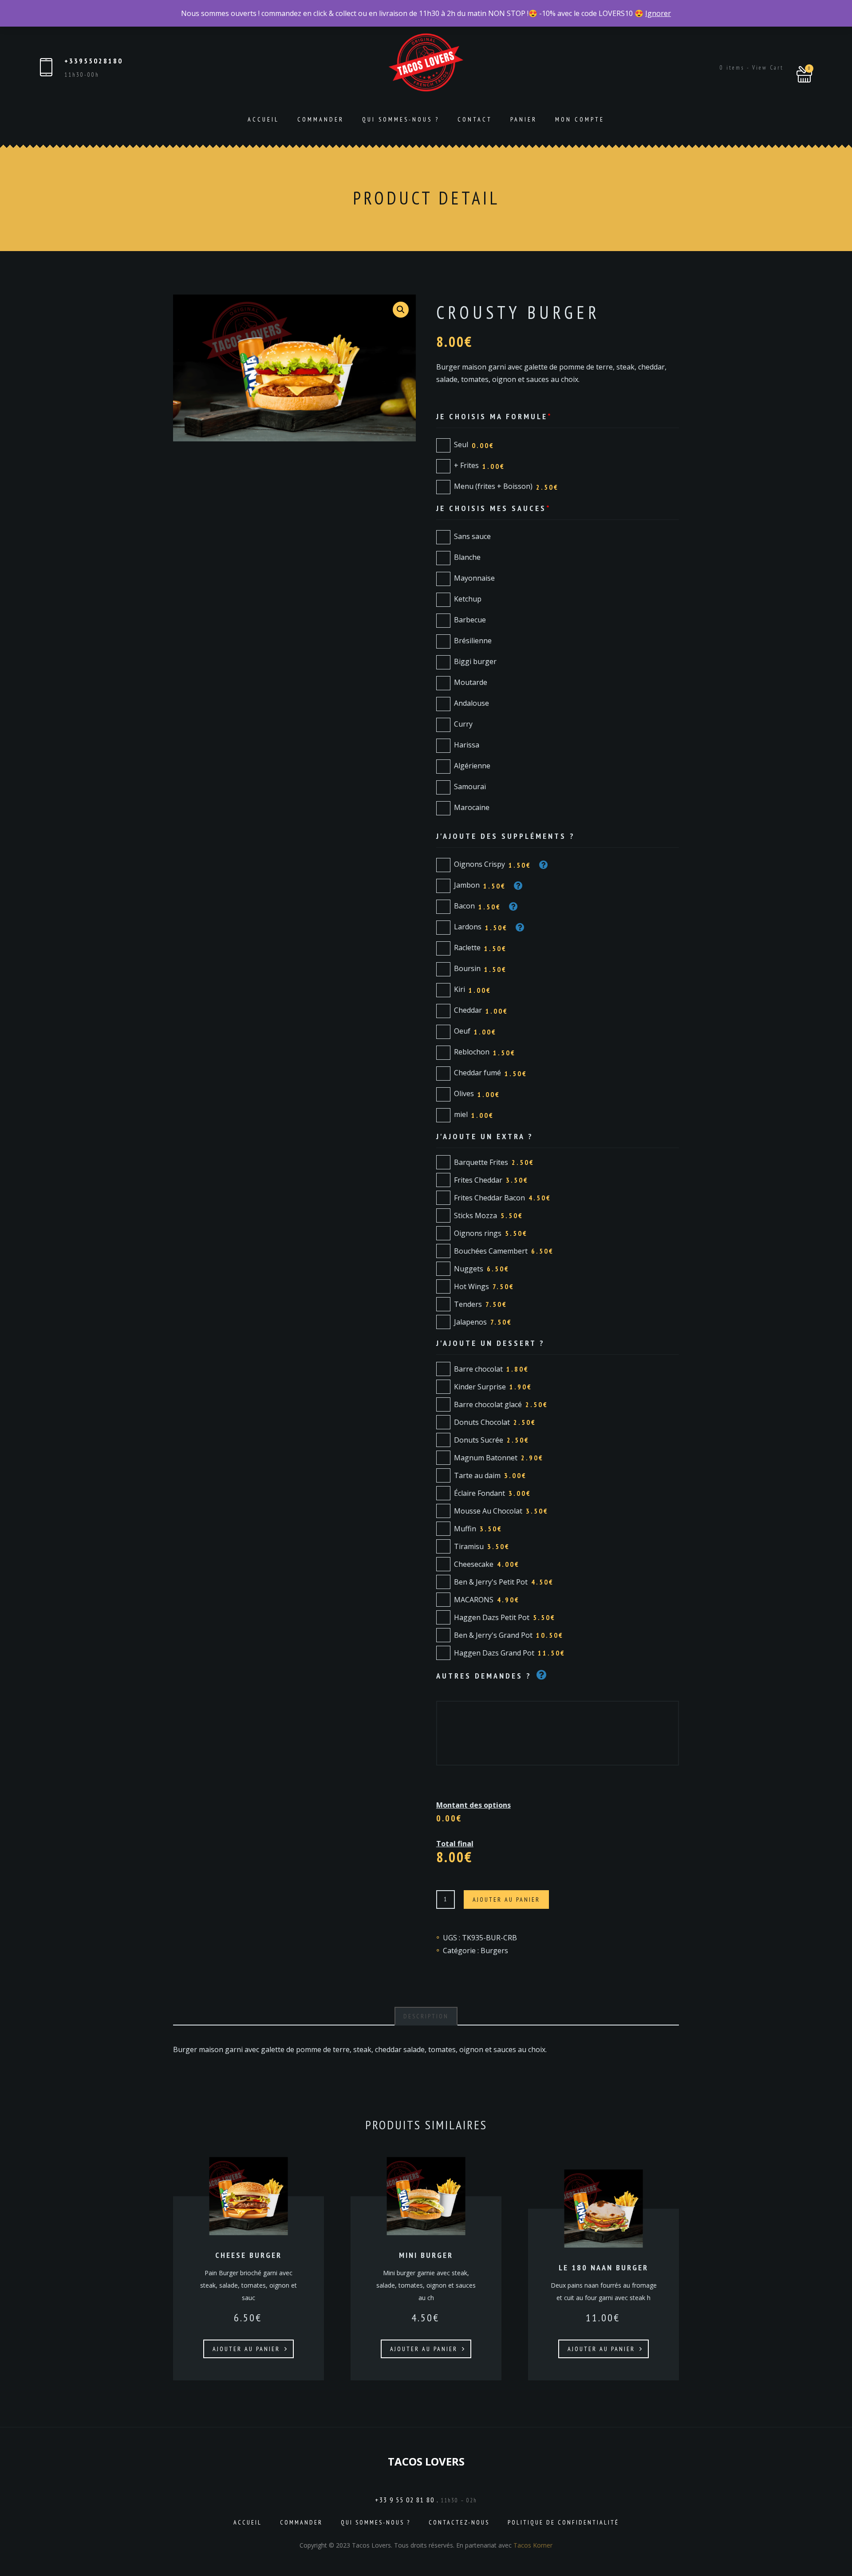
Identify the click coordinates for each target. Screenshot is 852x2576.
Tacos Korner (533, 2545)
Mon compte (580, 119)
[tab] (426, 2016)
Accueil (263, 119)
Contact (475, 119)
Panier (524, 119)
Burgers (494, 1951)
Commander (321, 119)
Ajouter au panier (506, 1900)
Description (426, 2016)
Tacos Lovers (426, 2461)
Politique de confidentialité (563, 2522)
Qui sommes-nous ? (401, 119)
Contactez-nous (459, 2522)
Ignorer (658, 13)
